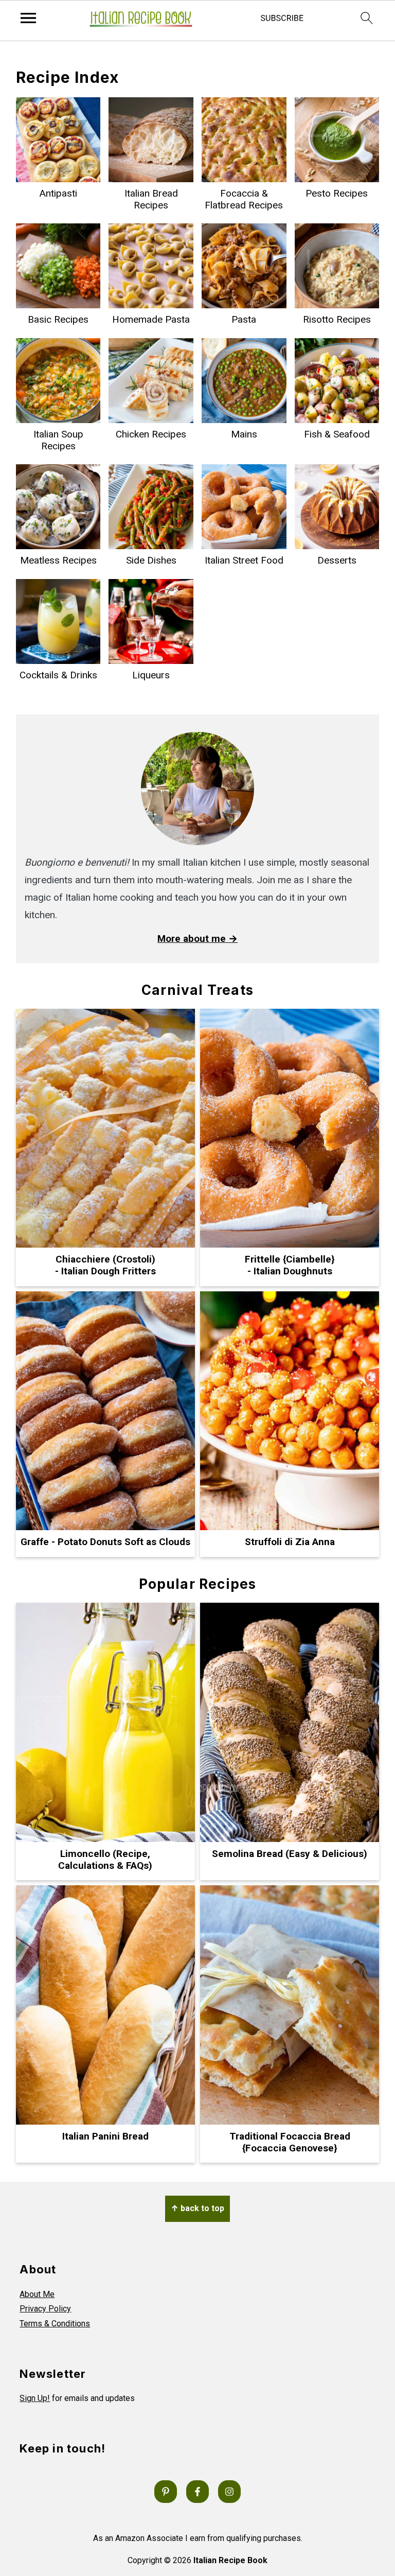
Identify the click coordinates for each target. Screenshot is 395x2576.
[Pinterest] (166, 2492)
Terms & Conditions (55, 2324)
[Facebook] (197, 2492)
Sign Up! (35, 2398)
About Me (37, 2294)
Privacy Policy (45, 2309)
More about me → (197, 939)
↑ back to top (197, 2208)
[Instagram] (229, 2492)
